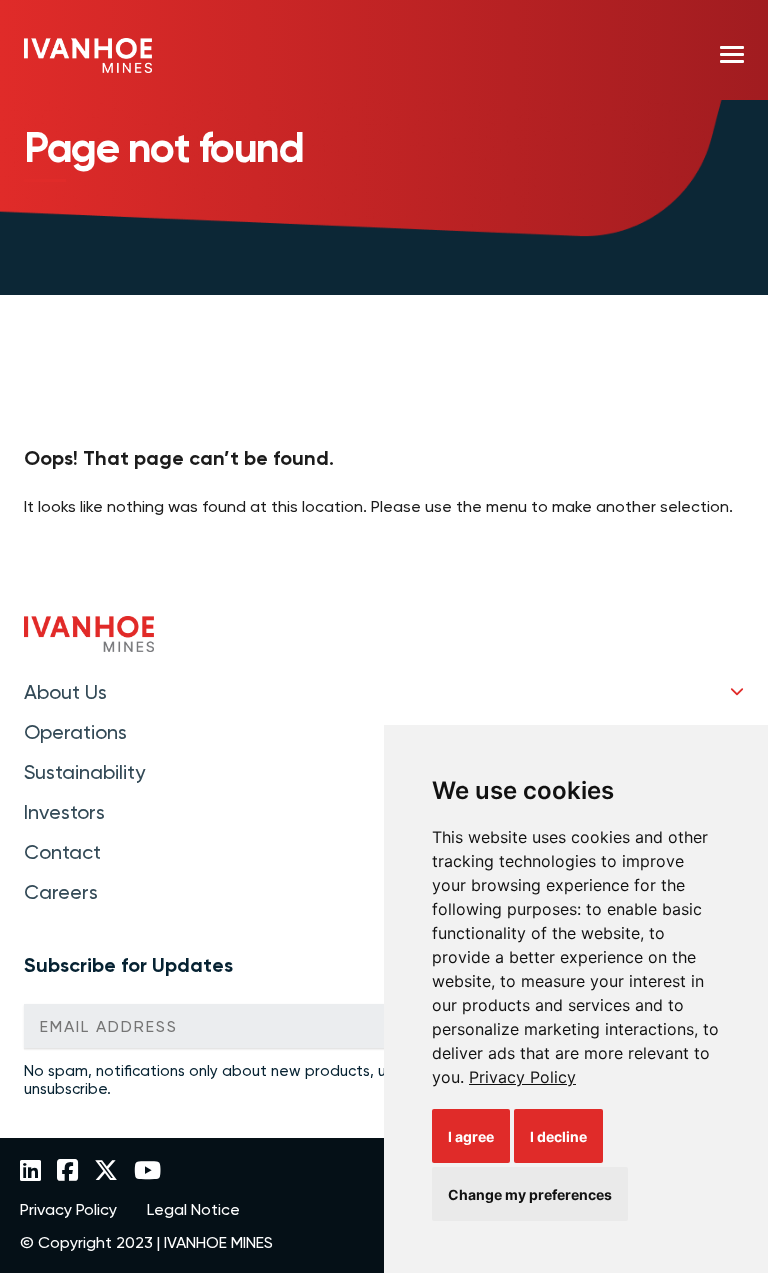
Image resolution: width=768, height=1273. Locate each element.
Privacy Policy (522, 1077)
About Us (65, 692)
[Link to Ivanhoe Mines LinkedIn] (30, 1172)
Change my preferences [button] (530, 1194)
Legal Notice (193, 1210)
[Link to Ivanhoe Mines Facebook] (67, 1172)
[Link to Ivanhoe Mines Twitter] (106, 1172)
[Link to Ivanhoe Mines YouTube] (147, 1172)
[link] (522, 1077)
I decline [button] (558, 1136)
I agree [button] (471, 1136)
